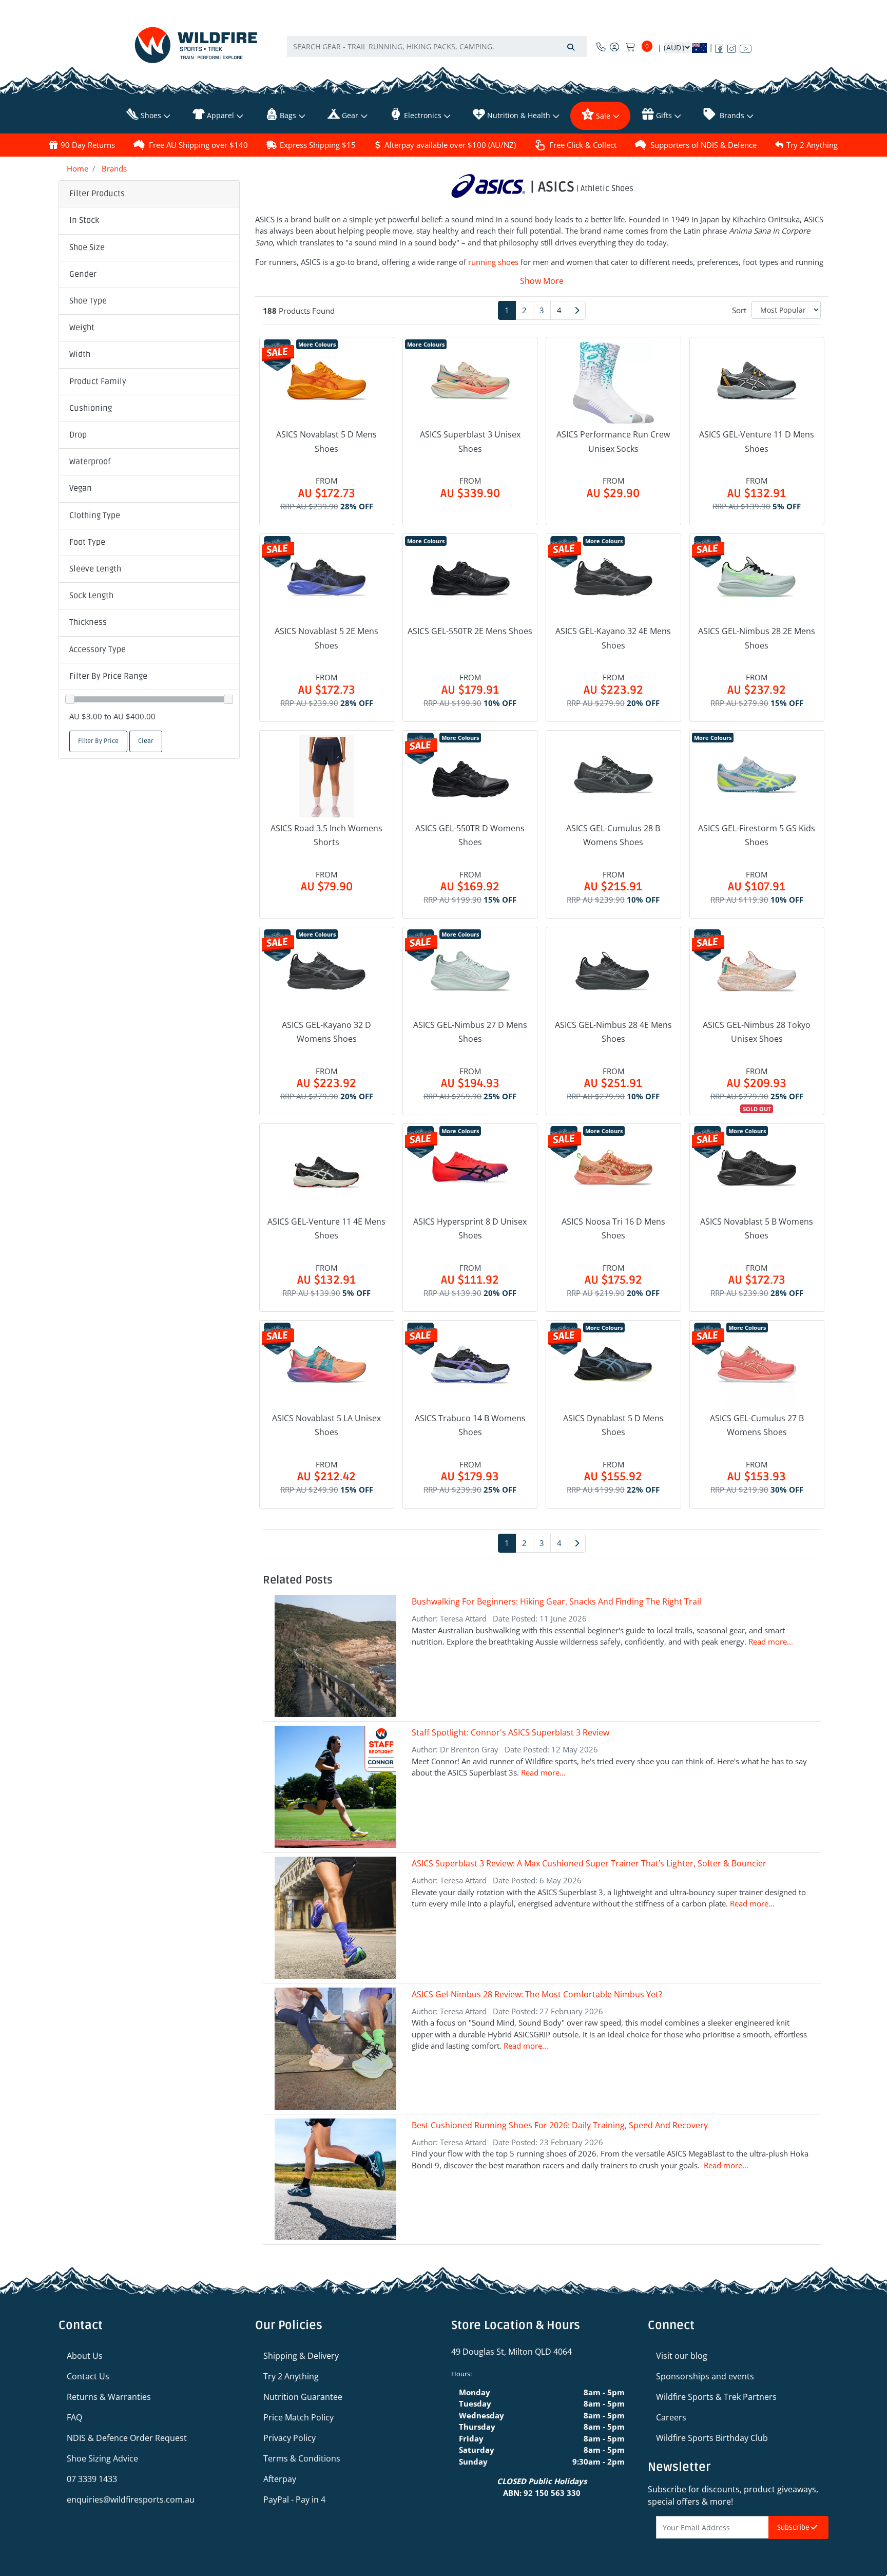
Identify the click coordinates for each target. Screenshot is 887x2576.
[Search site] (571, 46)
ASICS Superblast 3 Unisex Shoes (470, 441)
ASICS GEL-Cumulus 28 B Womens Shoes (613, 835)
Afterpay (280, 2479)
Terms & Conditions (302, 2458)
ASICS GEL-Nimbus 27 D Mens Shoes (470, 1032)
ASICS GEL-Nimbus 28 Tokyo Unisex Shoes (757, 1032)
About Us (85, 2356)
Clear (146, 741)
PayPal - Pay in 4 (294, 2499)
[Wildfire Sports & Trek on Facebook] (719, 47)
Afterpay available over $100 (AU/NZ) (450, 145)
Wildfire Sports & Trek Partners (716, 2397)
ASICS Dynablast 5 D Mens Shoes (613, 1425)
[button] (149, 221)
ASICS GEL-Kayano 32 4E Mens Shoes (613, 638)
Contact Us (88, 2376)
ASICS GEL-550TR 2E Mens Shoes (470, 631)
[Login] (614, 47)
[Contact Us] (601, 47)
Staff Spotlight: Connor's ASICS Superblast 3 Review (510, 1732)
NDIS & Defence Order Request (127, 2438)
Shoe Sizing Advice (102, 2458)
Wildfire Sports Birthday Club (712, 2438)
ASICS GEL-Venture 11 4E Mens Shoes (326, 1228)
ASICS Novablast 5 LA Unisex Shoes (326, 1425)
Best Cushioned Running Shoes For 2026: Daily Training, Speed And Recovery (560, 2125)
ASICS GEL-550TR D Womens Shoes (470, 835)
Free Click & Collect (583, 145)
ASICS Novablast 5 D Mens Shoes (326, 441)
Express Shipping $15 (318, 145)
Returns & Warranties (109, 2397)
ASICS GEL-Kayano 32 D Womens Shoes (326, 1032)
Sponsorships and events (705, 2376)
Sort (739, 310)
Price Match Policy (298, 2417)
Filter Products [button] (97, 194)
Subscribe (794, 2527)
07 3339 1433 (92, 2479)
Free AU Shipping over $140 (198, 145)
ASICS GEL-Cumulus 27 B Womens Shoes (757, 1425)
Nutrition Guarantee (303, 2397)
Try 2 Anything (812, 145)
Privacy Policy (290, 2438)
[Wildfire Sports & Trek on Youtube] (746, 47)
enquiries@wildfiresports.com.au (131, 2499)
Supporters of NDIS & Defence (703, 145)
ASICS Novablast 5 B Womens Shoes (757, 1228)
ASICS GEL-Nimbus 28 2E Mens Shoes (757, 638)
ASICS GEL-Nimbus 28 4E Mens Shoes (613, 1032)
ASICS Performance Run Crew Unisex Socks (613, 441)
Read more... (771, 1642)
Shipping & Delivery (301, 2356)
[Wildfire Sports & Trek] (196, 45)
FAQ (74, 2417)
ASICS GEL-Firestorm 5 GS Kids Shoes (757, 835)
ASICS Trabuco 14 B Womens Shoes (470, 1425)
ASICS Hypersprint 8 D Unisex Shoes (470, 1228)
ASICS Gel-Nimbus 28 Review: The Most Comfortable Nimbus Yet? (538, 1994)
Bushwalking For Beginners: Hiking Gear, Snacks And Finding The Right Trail (556, 1601)
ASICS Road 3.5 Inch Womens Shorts (326, 835)
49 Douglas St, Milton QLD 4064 (512, 2352)
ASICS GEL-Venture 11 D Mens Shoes (757, 441)
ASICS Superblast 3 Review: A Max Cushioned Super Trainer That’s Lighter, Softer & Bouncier (589, 1863)
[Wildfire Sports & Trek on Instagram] (731, 47)
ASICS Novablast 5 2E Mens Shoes (326, 638)
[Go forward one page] (577, 310)
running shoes (493, 262)
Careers (671, 2417)
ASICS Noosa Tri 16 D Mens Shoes (613, 1228)
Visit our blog (682, 2356)
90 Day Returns (88, 145)
